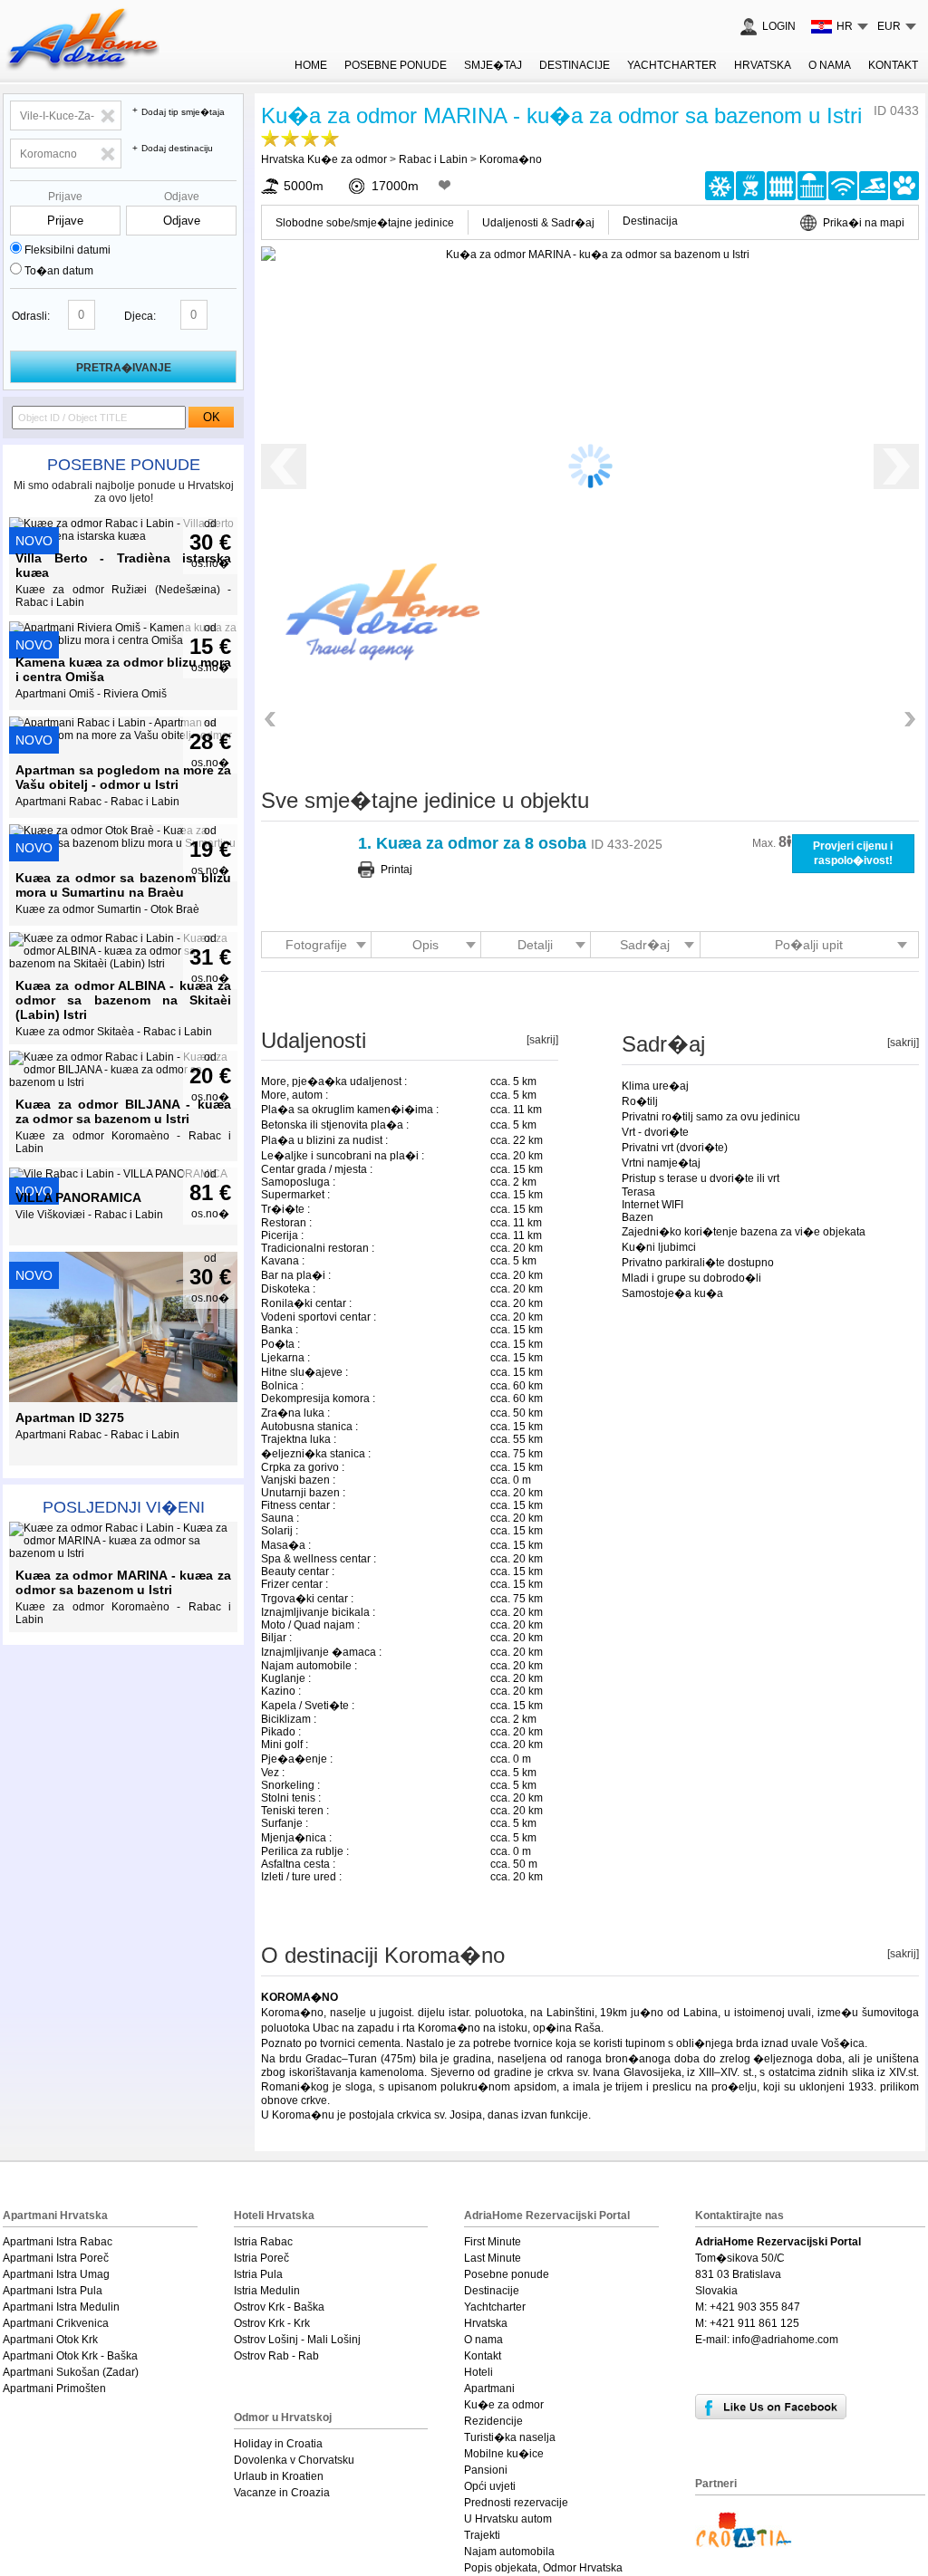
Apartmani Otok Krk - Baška (70, 2356)
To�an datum (59, 271)
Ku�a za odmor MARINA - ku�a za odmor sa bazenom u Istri (561, 115)
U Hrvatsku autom (508, 2519)
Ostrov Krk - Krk (272, 2323)
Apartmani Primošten (54, 2389)
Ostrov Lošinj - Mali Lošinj (297, 2340)
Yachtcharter (672, 65)
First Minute (493, 2242)
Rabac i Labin (433, 159)
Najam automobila (509, 2552)
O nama (830, 65)
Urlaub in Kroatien (279, 2476)
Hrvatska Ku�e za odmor (324, 159)
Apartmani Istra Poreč (56, 2258)
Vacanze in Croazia (282, 2493)
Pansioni (486, 2470)
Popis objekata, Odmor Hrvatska (543, 2568)
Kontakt (893, 65)
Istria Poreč (261, 2258)
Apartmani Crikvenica (56, 2323)
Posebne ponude (124, 465)
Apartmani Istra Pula (53, 2291)
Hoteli (478, 2372)
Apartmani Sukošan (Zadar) (71, 2372)
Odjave (182, 197)
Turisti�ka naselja (510, 2437)
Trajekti (482, 2535)
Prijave (65, 197)
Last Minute (493, 2258)
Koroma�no (511, 159)
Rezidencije (493, 2421)
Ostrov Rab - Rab (276, 2356)
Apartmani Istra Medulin (61, 2307)
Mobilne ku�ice (504, 2454)
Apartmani (489, 2389)
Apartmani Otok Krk (50, 2340)
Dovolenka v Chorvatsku (294, 2460)
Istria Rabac (263, 2242)
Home (311, 65)
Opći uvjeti (490, 2486)
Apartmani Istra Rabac (58, 2242)
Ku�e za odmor (504, 2405)
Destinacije (575, 65)
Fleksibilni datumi (68, 250)
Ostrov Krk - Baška (279, 2307)
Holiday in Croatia (278, 2444)
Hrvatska (763, 65)
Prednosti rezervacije (516, 2503)
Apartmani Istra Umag (56, 2274)
